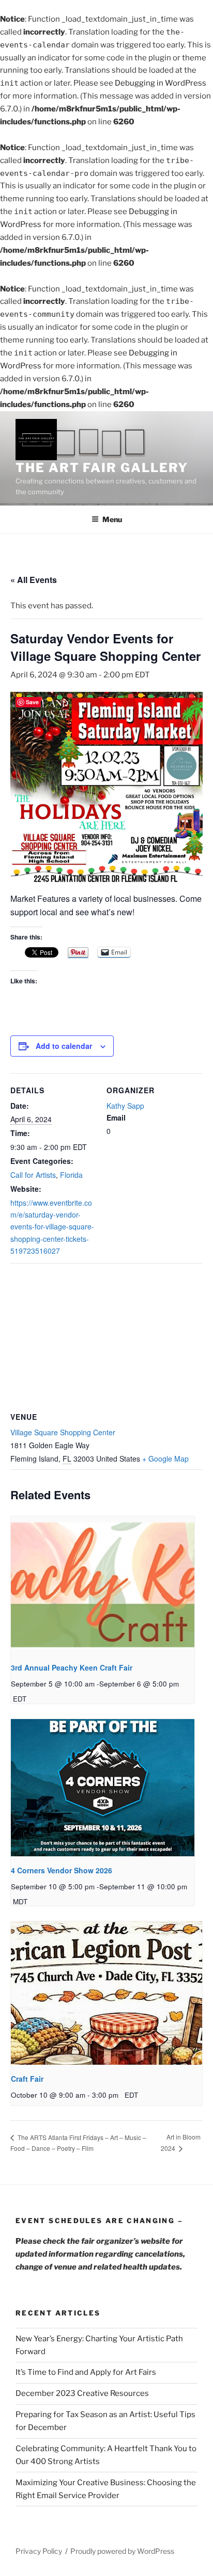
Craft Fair (27, 2079)
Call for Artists (33, 1175)
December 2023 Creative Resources (82, 2393)
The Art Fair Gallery (102, 468)
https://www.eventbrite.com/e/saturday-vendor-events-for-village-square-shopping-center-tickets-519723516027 (52, 1227)
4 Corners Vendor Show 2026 (62, 1870)
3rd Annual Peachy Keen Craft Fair (72, 1667)
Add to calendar (64, 1046)
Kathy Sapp (125, 1106)
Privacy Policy (39, 2551)
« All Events (34, 580)
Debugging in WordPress (161, 83)
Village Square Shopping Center (63, 1432)
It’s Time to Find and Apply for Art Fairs (86, 2372)
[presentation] (103, 1585)
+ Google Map (165, 1459)
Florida (71, 1175)
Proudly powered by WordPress (122, 2551)
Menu (112, 519)
